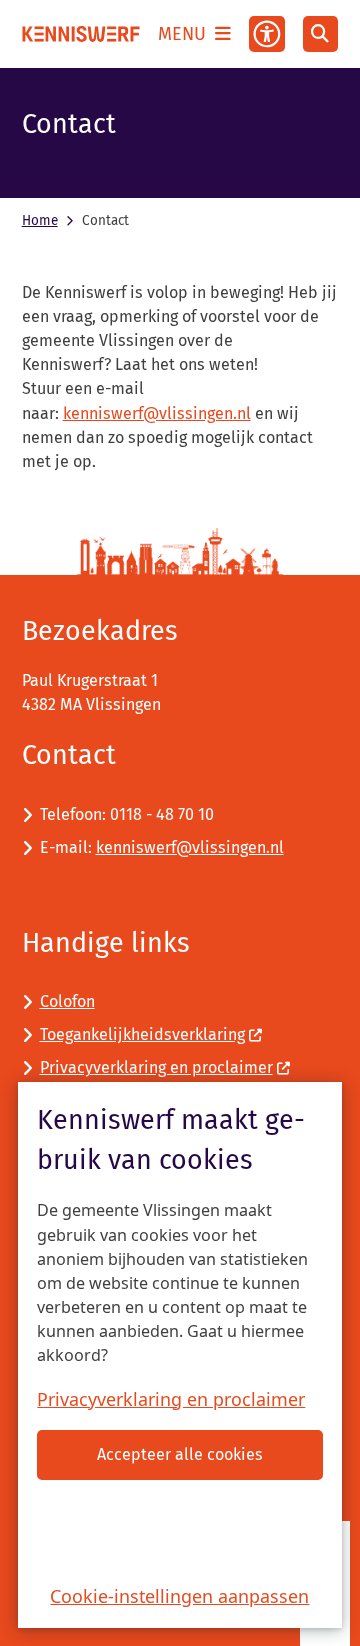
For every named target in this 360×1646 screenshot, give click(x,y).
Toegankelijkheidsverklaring (142, 1034)
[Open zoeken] (321, 34)
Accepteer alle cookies (180, 1454)
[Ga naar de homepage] (81, 34)
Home (40, 220)
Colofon (67, 1001)
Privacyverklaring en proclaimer (171, 1399)
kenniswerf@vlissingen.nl (157, 413)
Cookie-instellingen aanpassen (179, 1596)
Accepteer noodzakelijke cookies (180, 1526)
